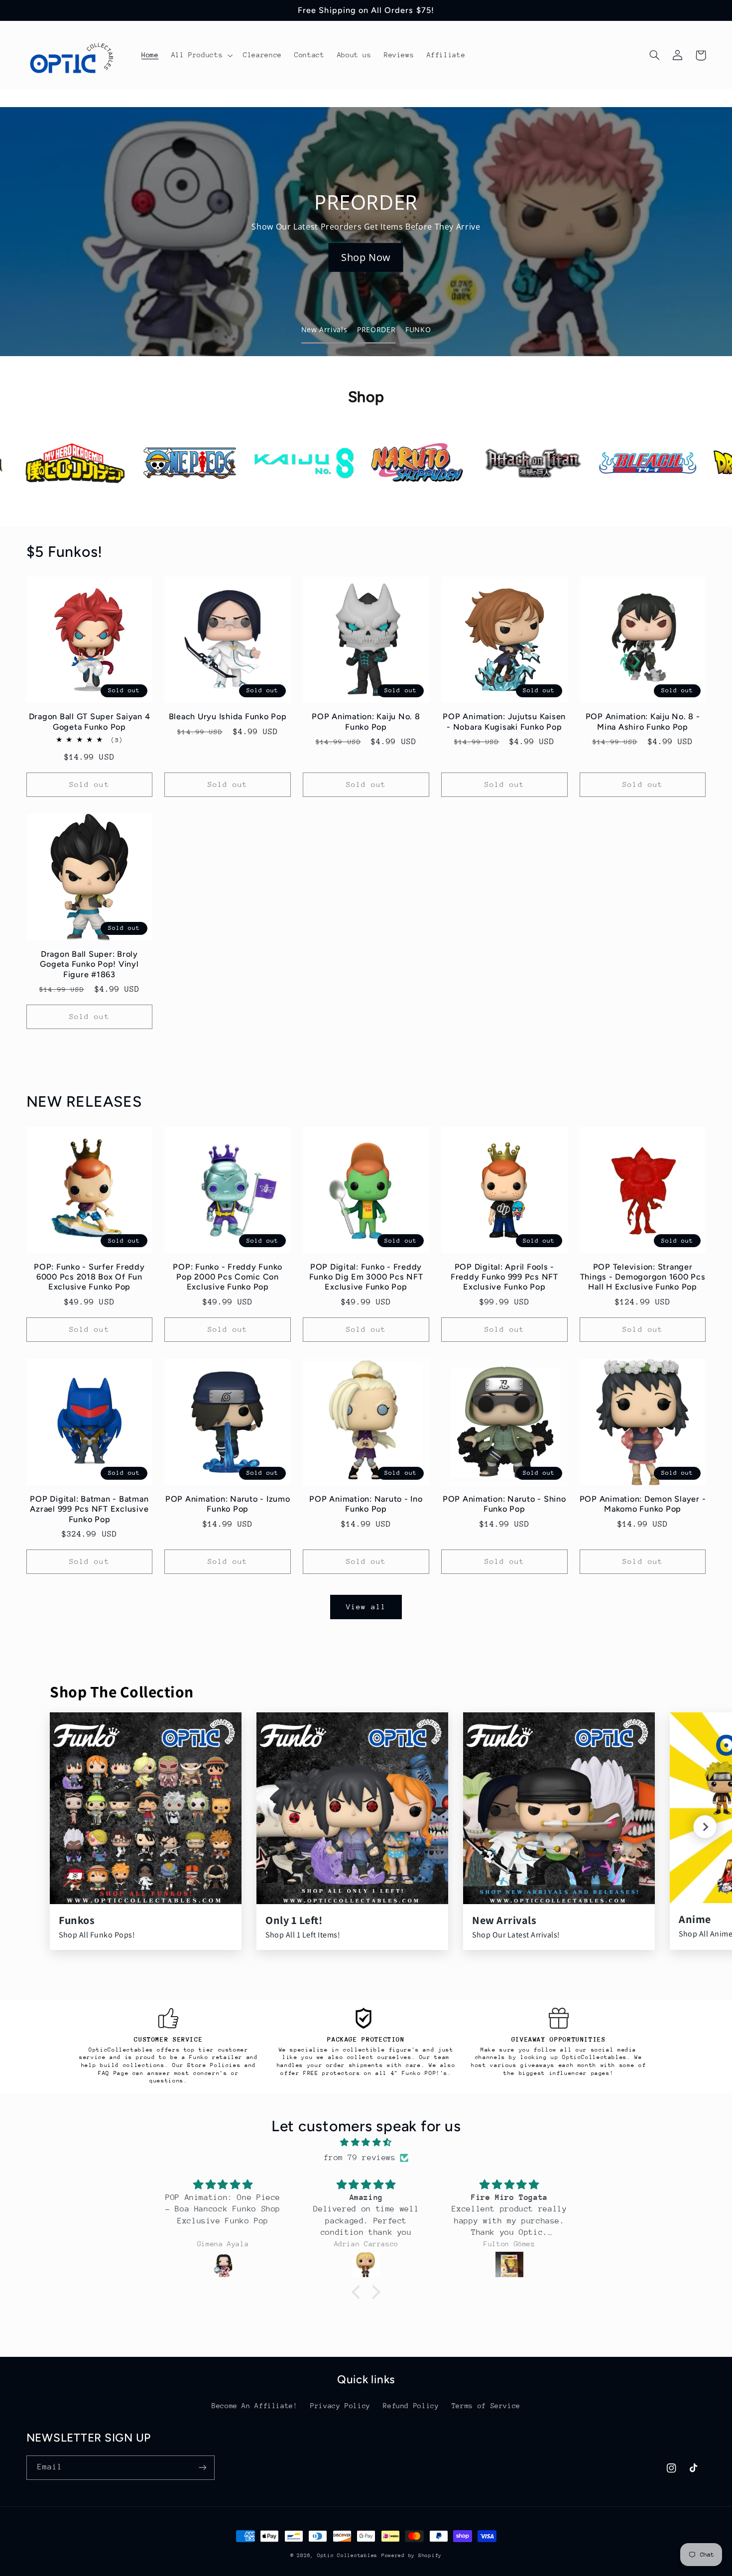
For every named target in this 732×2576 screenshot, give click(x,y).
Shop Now (366, 257)
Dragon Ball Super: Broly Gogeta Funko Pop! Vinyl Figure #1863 (89, 964)
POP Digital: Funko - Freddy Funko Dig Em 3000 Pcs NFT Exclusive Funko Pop (366, 1277)
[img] (366, 2143)
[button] (201, 55)
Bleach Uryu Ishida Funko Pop (228, 716)
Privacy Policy (340, 2406)
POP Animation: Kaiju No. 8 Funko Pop (366, 721)
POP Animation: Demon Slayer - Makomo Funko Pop (643, 1504)
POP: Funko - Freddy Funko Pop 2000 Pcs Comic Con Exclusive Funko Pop (228, 1277)
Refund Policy (411, 2406)
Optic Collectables (347, 2556)
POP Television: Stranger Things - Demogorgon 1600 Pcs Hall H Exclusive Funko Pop (643, 1277)
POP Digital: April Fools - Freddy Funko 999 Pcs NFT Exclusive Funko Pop (504, 1277)
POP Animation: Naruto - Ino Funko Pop (366, 1504)
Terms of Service (486, 2406)
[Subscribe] (202, 2468)
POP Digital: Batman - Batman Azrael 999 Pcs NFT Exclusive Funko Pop (89, 1509)
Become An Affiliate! (255, 2406)
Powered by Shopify (412, 2556)
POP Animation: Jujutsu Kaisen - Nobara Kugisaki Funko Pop (504, 721)
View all (366, 1607)
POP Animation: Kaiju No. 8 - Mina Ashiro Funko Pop (643, 721)
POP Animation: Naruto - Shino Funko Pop (504, 1504)
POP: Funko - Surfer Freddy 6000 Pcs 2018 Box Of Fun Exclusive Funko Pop (89, 1277)
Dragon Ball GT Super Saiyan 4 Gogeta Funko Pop (90, 721)
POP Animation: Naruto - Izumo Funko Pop (228, 1504)
